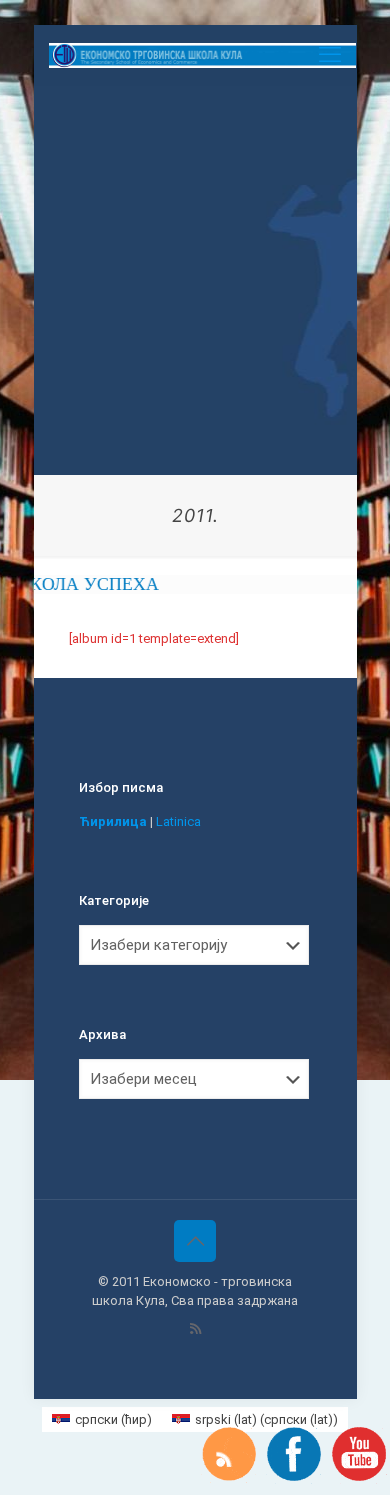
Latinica (178, 821)
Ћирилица (113, 821)
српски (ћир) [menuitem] (113, 1419)
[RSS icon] (195, 1329)
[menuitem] (102, 1419)
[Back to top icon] (195, 1241)
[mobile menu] (330, 55)
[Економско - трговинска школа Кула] (203, 55)
